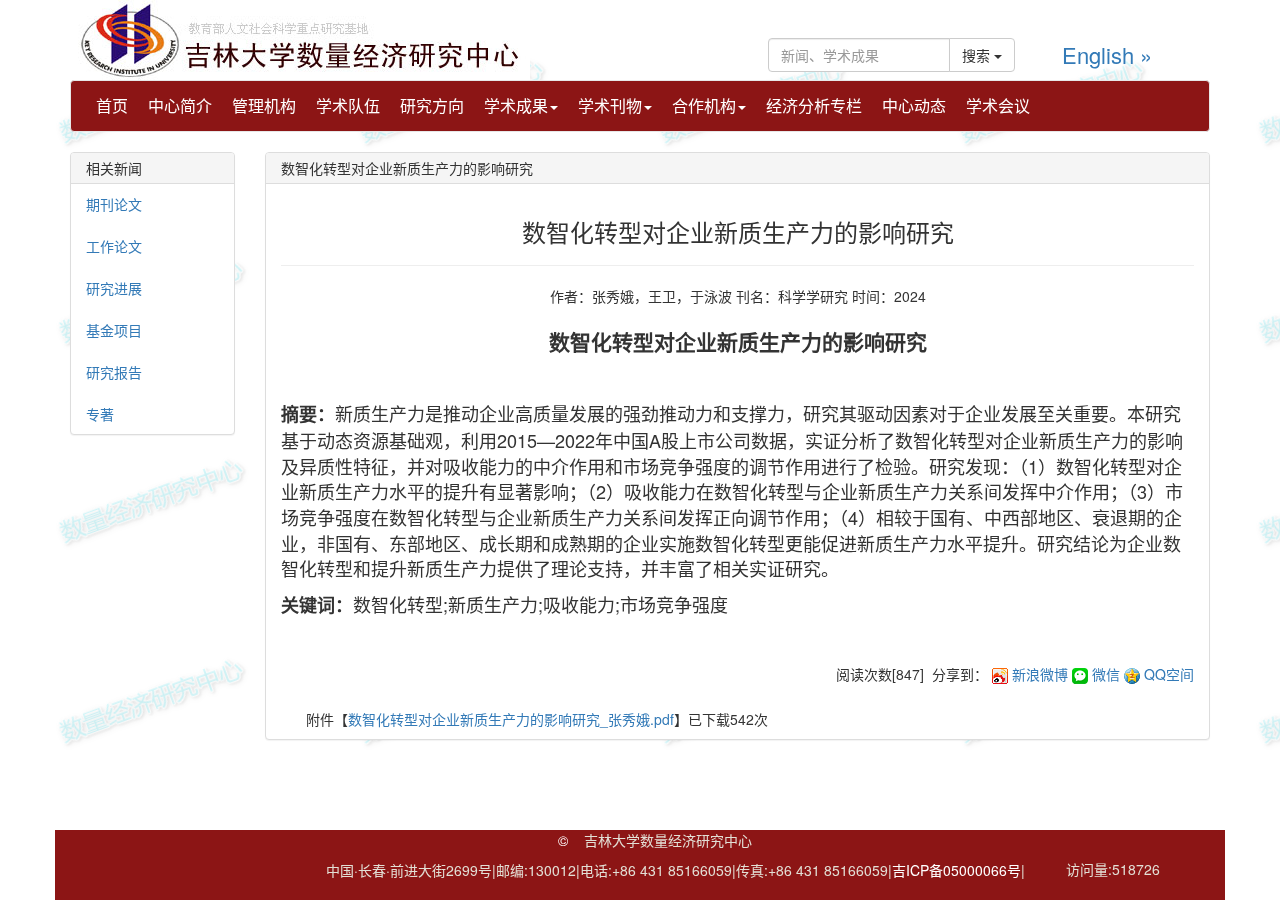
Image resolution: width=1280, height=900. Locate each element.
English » (1107, 54)
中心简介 (180, 105)
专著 (100, 414)
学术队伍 (348, 105)
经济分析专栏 (814, 105)
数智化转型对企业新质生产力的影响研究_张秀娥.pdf (511, 719)
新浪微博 (1040, 674)
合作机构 (704, 105)
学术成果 (516, 105)
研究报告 (114, 372)
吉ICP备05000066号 (956, 870)
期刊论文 (114, 204)
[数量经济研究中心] (300, 38)
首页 (112, 105)
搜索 (978, 55)
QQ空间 (1169, 674)
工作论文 (114, 246)
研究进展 (114, 288)
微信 (1106, 674)
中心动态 (914, 105)
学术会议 (998, 105)
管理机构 (264, 105)
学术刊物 (610, 105)
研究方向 (432, 105)
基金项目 (114, 330)
